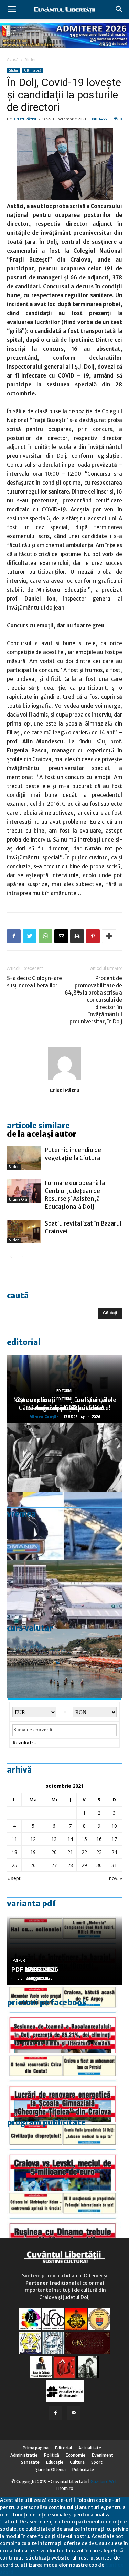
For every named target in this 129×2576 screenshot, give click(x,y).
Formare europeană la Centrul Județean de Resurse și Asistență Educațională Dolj (75, 1195)
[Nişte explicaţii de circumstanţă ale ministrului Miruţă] (64, 1526)
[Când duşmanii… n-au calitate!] (64, 1595)
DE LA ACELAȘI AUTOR (42, 1134)
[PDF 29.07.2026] (64, 2156)
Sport (97, 2462)
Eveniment (103, 2455)
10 (114, 1826)
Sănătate (30, 2462)
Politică (52, 2455)
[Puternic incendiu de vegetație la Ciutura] (24, 1158)
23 (99, 1852)
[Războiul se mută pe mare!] (64, 1663)
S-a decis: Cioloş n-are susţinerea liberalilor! (34, 982)
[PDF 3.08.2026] (64, 2088)
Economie (76, 2455)
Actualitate (90, 2448)
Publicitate (83, 2469)
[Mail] (74, 2413)
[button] (119, 9)
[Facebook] (55, 2413)
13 (54, 1839)
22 (84, 1852)
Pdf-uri (19, 1960)
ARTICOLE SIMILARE (38, 1126)
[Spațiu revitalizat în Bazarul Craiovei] (24, 1232)
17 (114, 1839)
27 (54, 1865)
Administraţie (24, 2455)
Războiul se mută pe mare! (64, 1408)
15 (84, 1839)
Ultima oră (33, 70)
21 (70, 1852)
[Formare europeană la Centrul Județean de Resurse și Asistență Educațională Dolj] (24, 1191)
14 (70, 1839)
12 (33, 1839)
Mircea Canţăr (44, 1417)
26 (33, 1865)
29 (84, 1865)
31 (114, 1865)
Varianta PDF (31, 1904)
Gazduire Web (104, 2481)
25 (14, 1865)
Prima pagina (36, 2448)
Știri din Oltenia (51, 2469)
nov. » (116, 1878)
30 (99, 1865)
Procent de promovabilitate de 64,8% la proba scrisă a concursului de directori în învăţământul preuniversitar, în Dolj (93, 1000)
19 (33, 1852)
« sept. (14, 1878)
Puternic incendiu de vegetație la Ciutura (73, 1154)
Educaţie (55, 2462)
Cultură (77, 2462)
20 (54, 1852)
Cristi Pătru (25, 119)
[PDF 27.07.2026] (64, 2225)
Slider (31, 60)
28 (70, 1865)
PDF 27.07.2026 (35, 1969)
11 (14, 1839)
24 (114, 1852)
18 (14, 1852)
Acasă (13, 60)
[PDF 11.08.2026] (64, 2019)
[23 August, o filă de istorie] (64, 1458)
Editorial (24, 1342)
